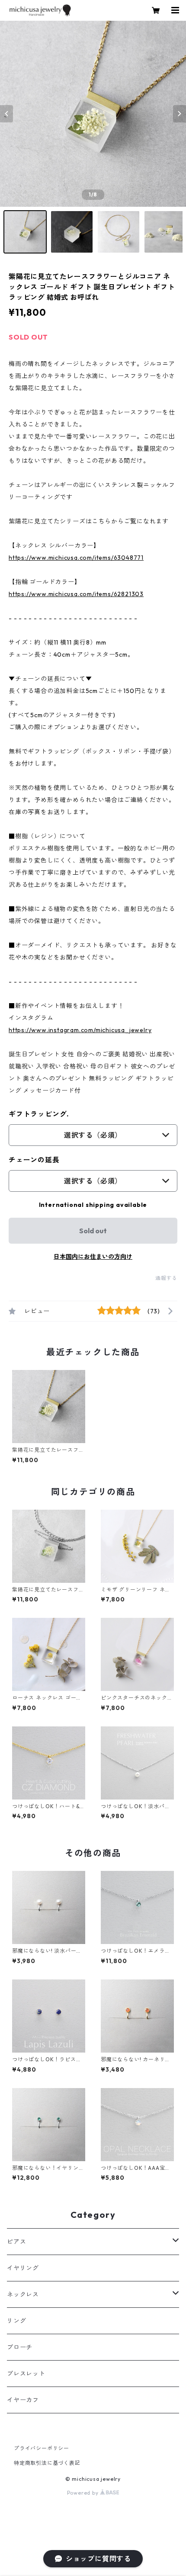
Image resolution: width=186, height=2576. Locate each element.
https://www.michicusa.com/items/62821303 (76, 594)
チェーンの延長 (34, 1160)
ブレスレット (26, 2374)
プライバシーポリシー (42, 2448)
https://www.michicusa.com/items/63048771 (76, 558)
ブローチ (20, 2347)
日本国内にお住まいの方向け (93, 1257)
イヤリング (23, 2268)
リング (16, 2321)
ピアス (16, 2242)
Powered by (84, 2493)
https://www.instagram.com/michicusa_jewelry (80, 1030)
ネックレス (23, 2294)
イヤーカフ (23, 2400)
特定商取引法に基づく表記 (47, 2463)
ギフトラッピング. (39, 1114)
